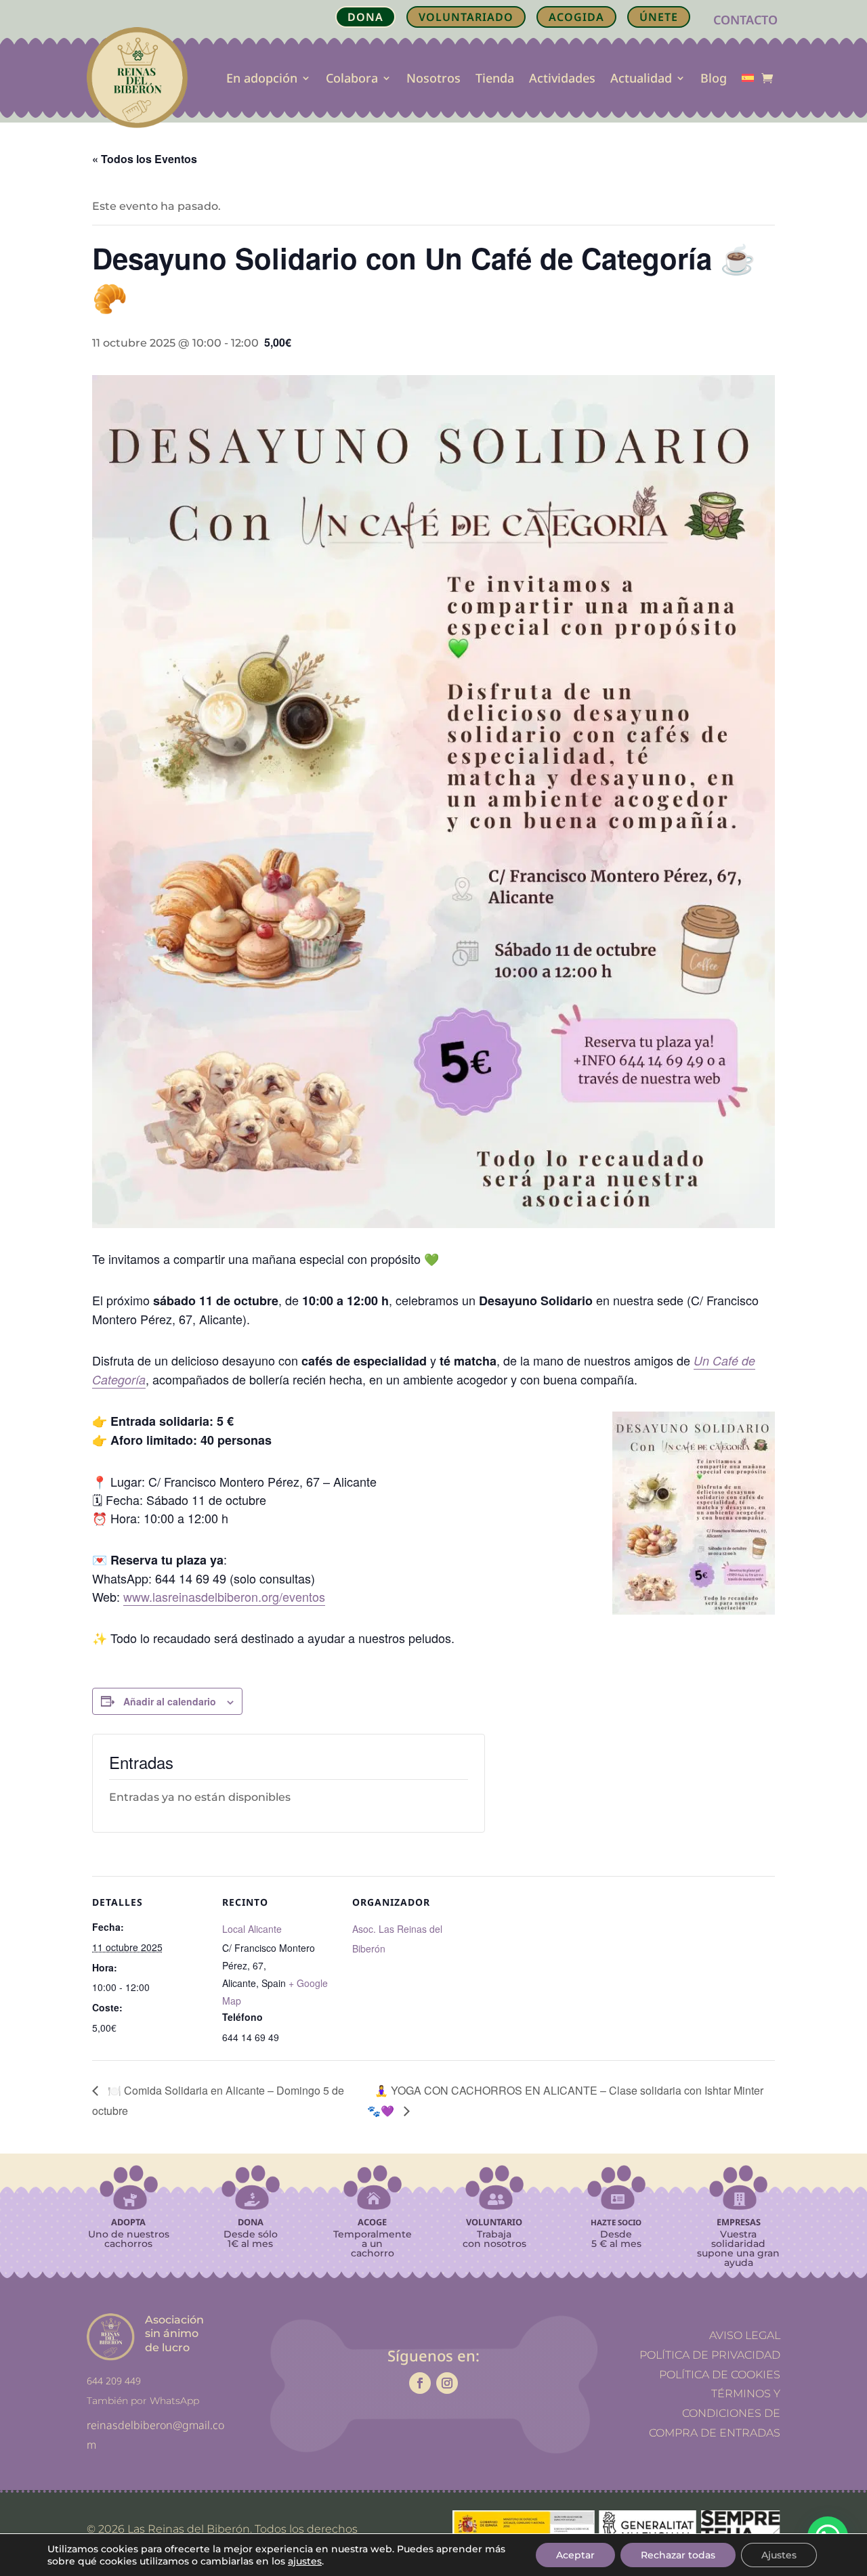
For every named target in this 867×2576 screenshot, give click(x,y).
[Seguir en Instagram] (447, 2383)
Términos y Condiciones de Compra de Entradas (715, 2413)
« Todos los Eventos (145, 159)
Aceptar (575, 2555)
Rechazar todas (678, 2555)
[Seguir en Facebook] (420, 2383)
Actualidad (641, 78)
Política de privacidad (710, 2354)
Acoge (372, 2222)
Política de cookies (720, 2374)
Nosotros (433, 78)
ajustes (305, 2561)
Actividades (562, 78)
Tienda (495, 78)
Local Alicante (252, 1929)
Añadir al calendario (170, 1701)
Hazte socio (616, 2222)
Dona (251, 2222)
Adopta (128, 2222)
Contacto (745, 20)
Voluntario (494, 2222)
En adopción (262, 78)
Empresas (739, 2222)
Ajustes (779, 2555)
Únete (659, 17)
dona (365, 17)
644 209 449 (114, 2381)
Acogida (576, 17)
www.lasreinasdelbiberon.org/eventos (224, 1596)
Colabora (352, 78)
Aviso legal (745, 2335)
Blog (714, 78)
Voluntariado (466, 17)
